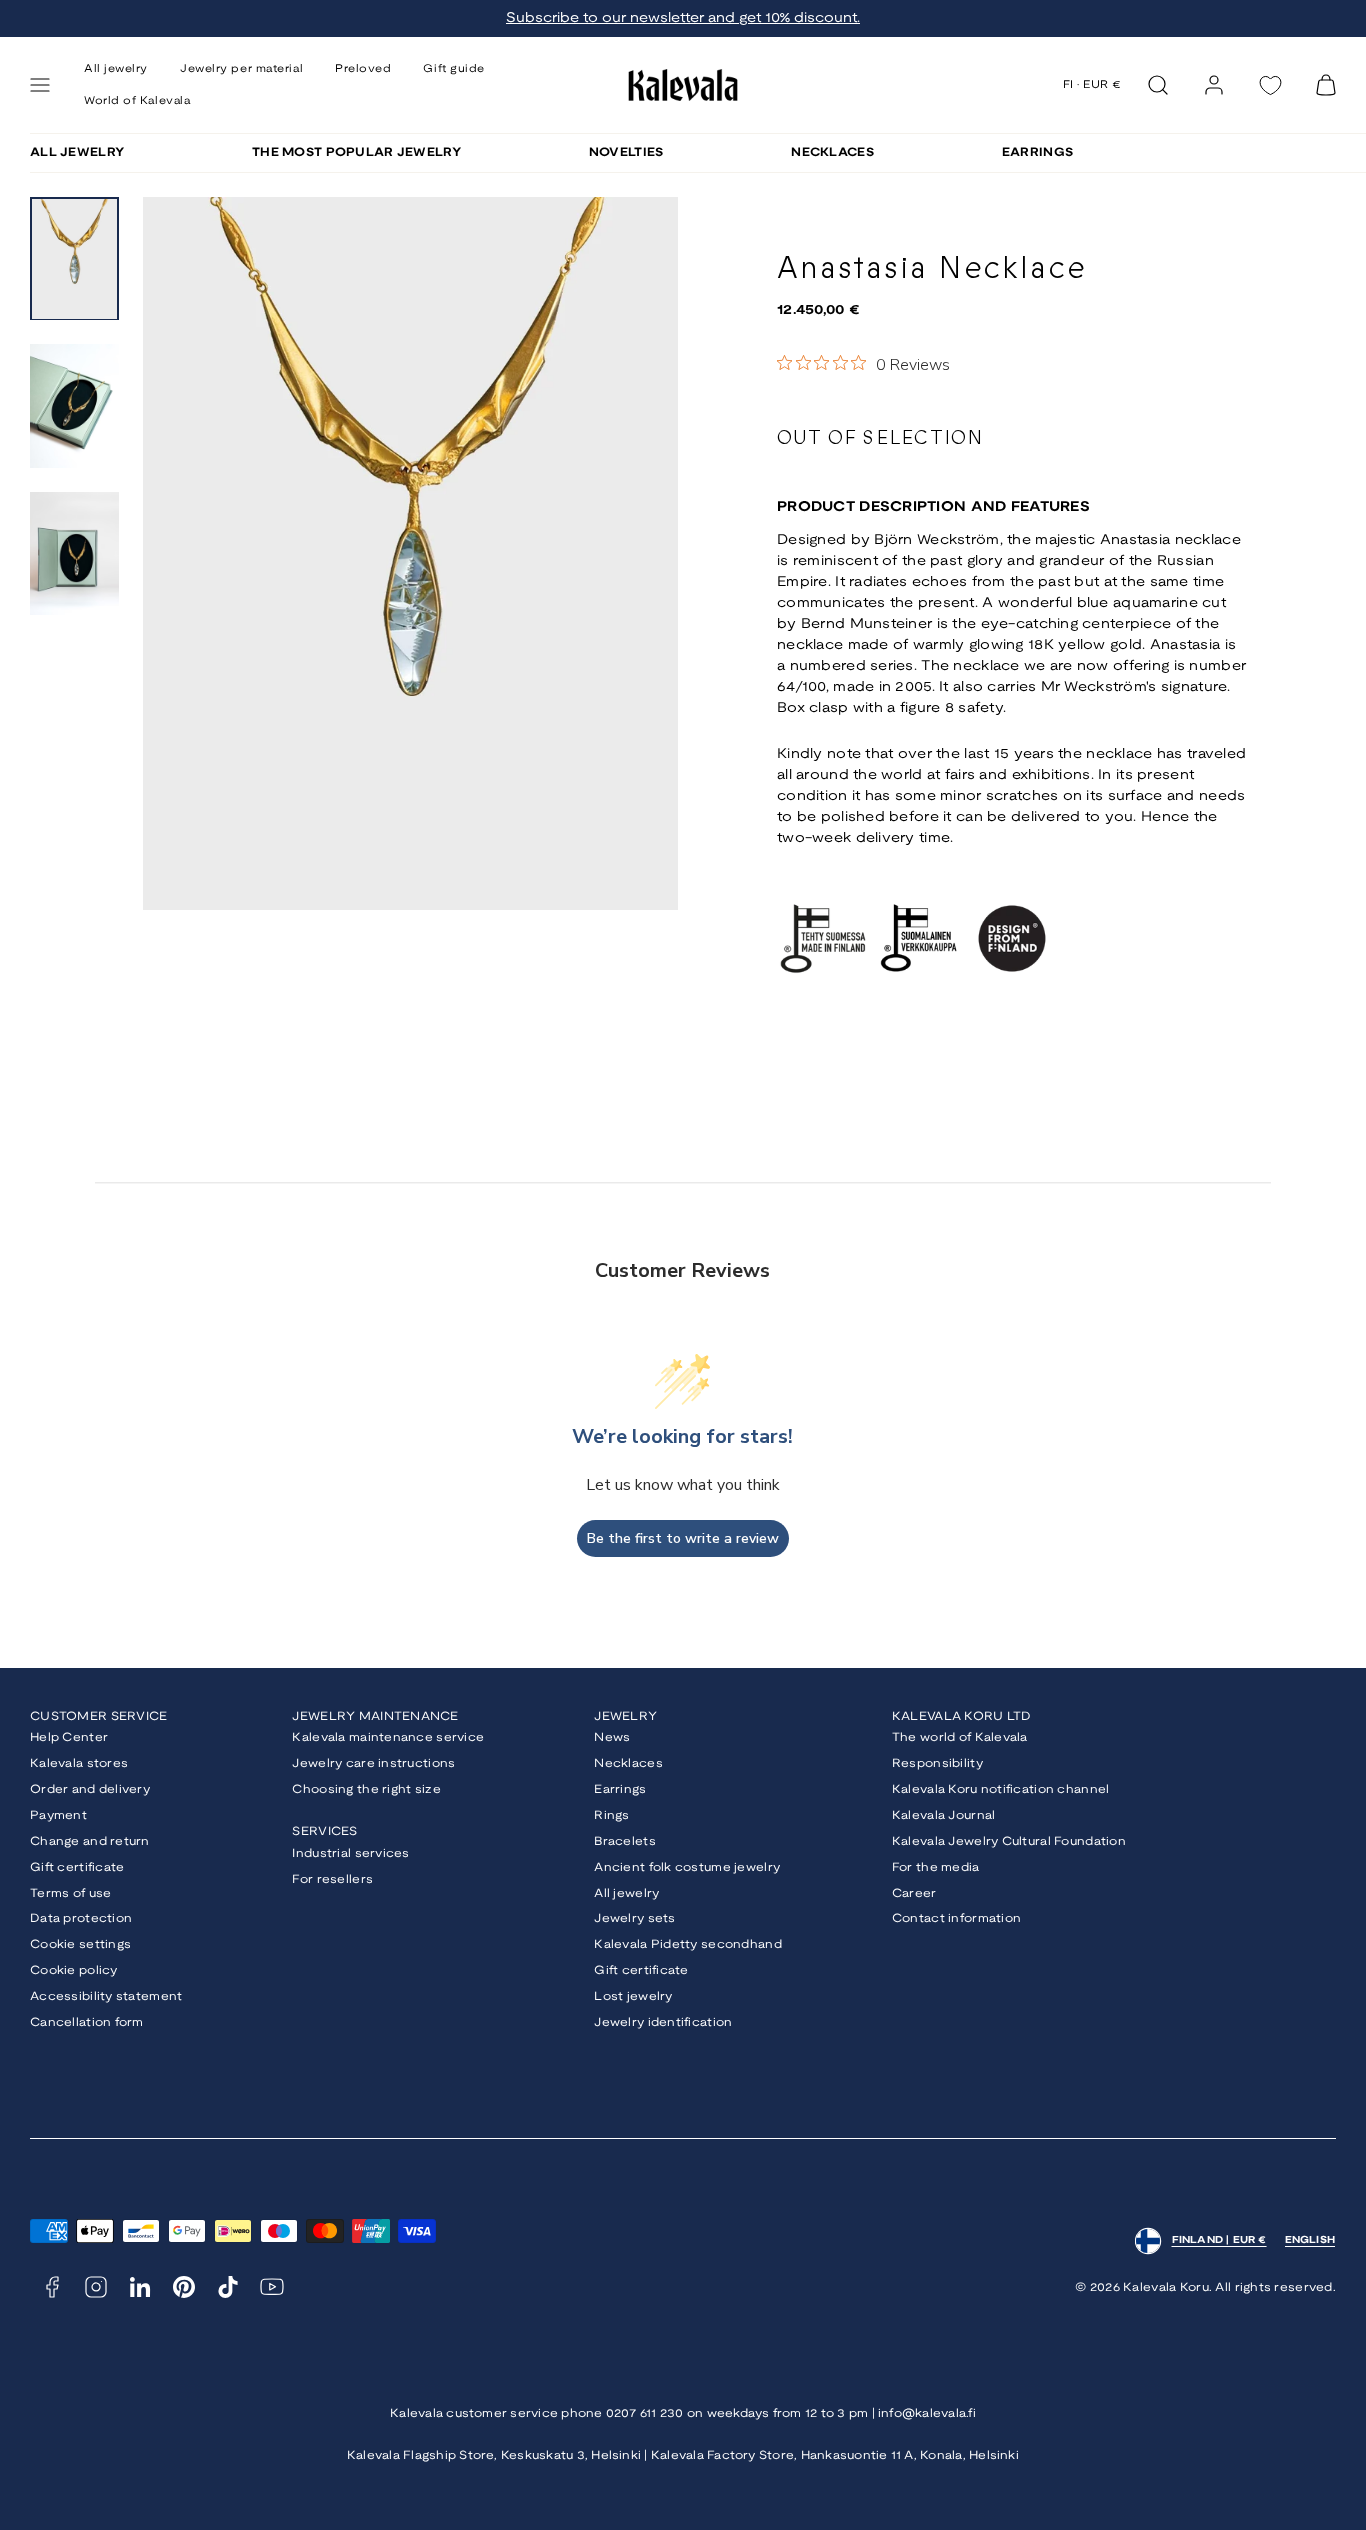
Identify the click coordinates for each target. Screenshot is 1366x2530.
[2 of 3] (74, 405)
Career (914, 1893)
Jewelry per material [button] (241, 69)
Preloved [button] (363, 69)
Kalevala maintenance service (388, 1737)
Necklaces (628, 1763)
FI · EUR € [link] (1092, 85)
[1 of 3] (74, 258)
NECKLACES (832, 152)
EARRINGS (1037, 152)
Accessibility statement (106, 1996)
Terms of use (70, 1893)
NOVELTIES (626, 152)
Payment (58, 1815)
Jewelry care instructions (373, 1763)
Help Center (69, 1737)
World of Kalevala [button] (137, 101)
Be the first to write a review (683, 1538)
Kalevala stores (79, 1763)
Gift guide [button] (454, 69)
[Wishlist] (1270, 85)
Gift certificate (77, 1867)
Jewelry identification (663, 2022)
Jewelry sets (634, 1918)
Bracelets (625, 1841)
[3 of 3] (74, 553)
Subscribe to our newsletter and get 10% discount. (683, 18)
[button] (40, 85)
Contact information (956, 1918)
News (612, 1737)
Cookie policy (74, 1970)
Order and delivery (90, 1789)
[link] (1214, 85)
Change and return (90, 1841)
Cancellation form (87, 2022)
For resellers (332, 1879)
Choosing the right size (366, 1789)
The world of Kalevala (960, 1737)
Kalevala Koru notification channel (1001, 1789)
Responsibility (937, 1763)
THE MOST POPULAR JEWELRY (356, 152)
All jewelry (626, 1893)
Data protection (81, 1918)
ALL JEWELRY (77, 152)
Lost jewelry (633, 1996)
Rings (611, 1815)
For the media (936, 1867)
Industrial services (350, 1853)
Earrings (620, 1789)
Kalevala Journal (943, 1815)
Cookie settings (80, 1944)
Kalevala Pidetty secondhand (688, 1944)
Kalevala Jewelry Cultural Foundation (1009, 1841)
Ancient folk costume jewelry (687, 1867)
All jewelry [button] (116, 69)
